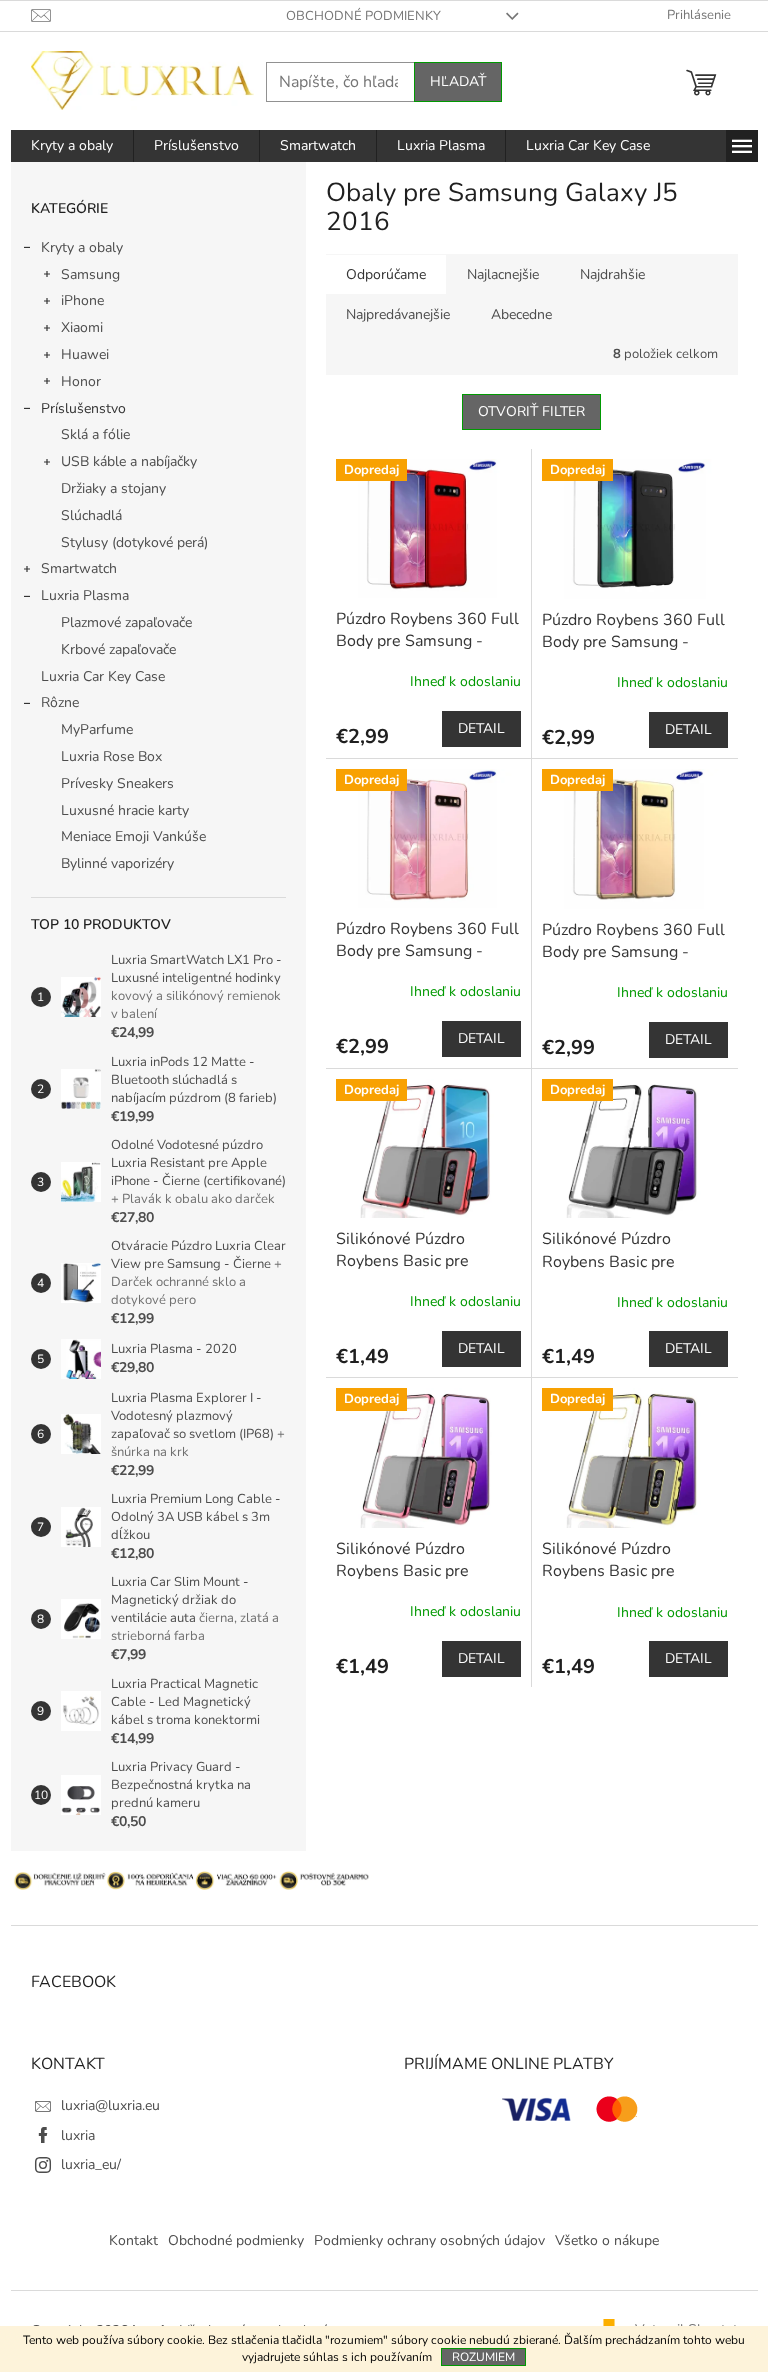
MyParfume (97, 729)
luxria (78, 2135)
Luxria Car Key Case (103, 676)
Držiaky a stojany (113, 488)
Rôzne (60, 702)
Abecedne (521, 314)
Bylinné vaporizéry (117, 863)
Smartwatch (79, 568)
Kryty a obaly (82, 247)
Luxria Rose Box (111, 756)
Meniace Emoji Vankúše (133, 836)
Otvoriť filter (531, 411)
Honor (81, 381)
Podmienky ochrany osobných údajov (429, 2240)
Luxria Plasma (85, 595)
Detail (481, 728)
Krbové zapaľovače (118, 649)
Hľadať (458, 81)
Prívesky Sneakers (117, 783)
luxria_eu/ (91, 2164)
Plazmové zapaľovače (126, 622)
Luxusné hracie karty (125, 810)
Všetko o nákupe (607, 2240)
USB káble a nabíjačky (129, 461)
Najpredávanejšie (398, 314)
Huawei (85, 354)
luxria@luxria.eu (110, 2105)
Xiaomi (82, 327)
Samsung (90, 274)
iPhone (82, 300)
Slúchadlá (91, 515)
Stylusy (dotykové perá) (134, 542)
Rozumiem (483, 2357)
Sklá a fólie (95, 434)
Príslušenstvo (83, 408)
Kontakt (133, 2240)
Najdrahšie (612, 274)
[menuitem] (72, 146)
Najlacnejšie (503, 274)
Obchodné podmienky (363, 16)
